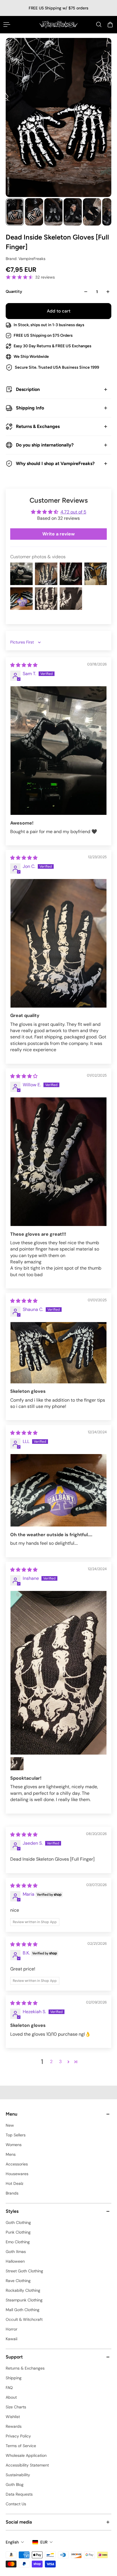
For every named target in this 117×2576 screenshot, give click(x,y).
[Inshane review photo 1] (58, 1673)
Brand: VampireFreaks (26, 259)
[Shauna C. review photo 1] (58, 1353)
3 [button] (60, 2062)
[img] (24, 665)
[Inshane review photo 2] (17, 1764)
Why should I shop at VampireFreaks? (55, 463)
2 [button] (51, 2062)
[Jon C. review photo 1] (58, 943)
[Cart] (110, 25)
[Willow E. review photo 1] (58, 1162)
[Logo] (58, 25)
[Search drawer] (99, 25)
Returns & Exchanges (38, 426)
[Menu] (7, 25)
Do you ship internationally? (45, 445)
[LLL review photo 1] (58, 1490)
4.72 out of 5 (73, 512)
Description (28, 389)
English (12, 2542)
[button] (68, 2062)
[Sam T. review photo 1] (58, 751)
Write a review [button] (58, 534)
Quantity (14, 292)
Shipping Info (30, 408)
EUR (44, 2542)
